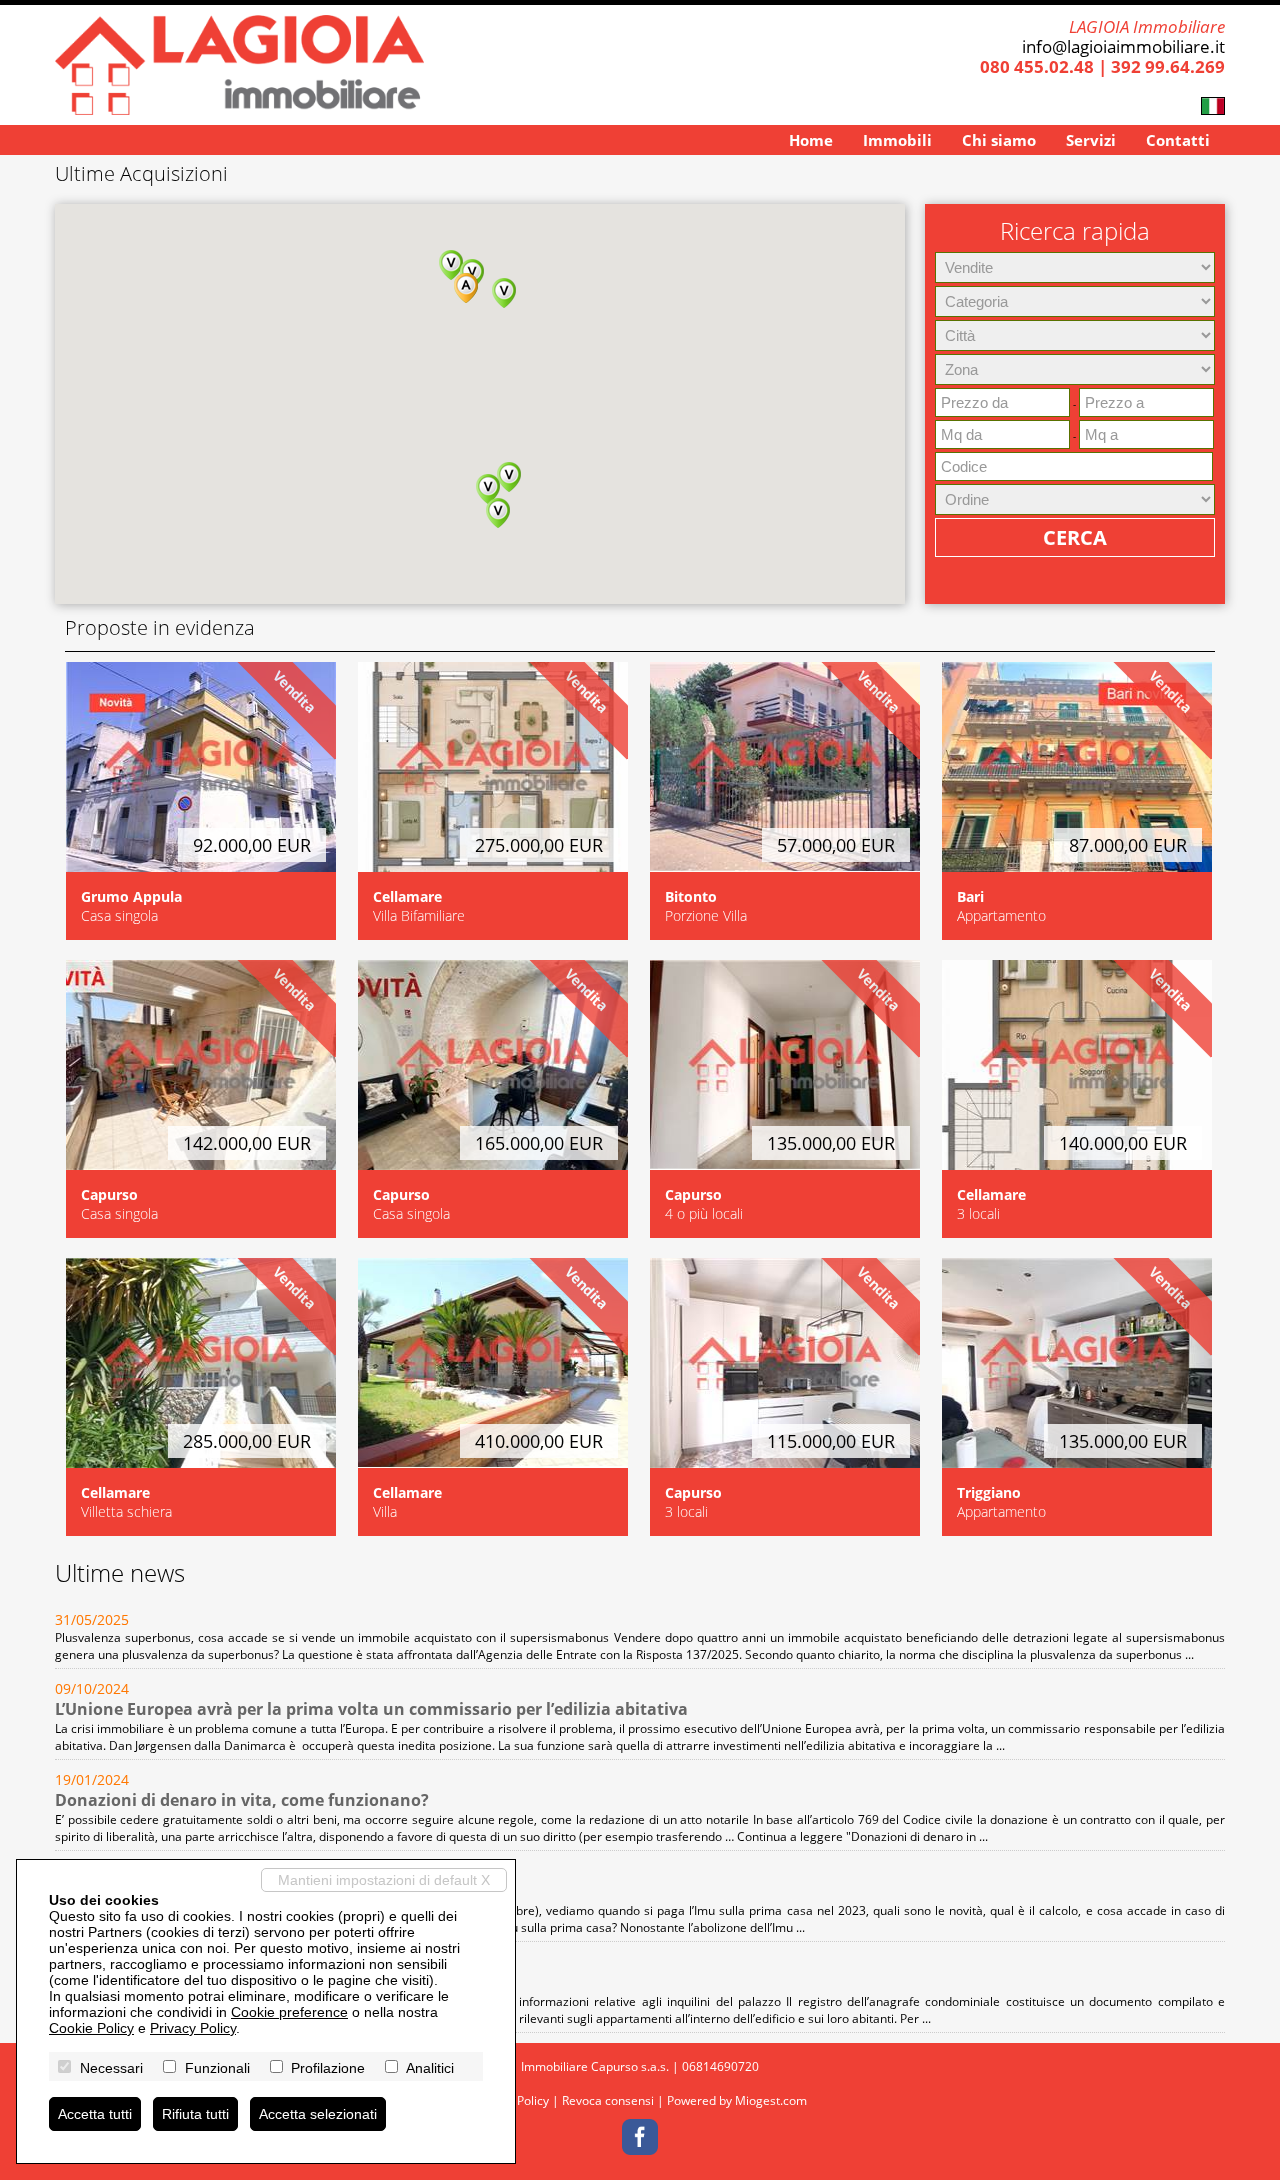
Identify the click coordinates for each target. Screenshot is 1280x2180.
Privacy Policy (193, 2028)
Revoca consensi (608, 2100)
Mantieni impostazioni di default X (384, 1880)
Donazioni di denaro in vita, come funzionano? (242, 1800)
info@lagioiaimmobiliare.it (1123, 46)
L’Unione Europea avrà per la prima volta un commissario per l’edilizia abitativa (371, 1709)
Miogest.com (771, 2100)
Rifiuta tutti (195, 2114)
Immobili (897, 140)
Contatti (1178, 140)
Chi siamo (999, 140)
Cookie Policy (91, 2028)
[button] (504, 293)
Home (811, 140)
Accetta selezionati (318, 2114)
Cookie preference (289, 2012)
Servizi (1091, 140)
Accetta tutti (95, 2114)
